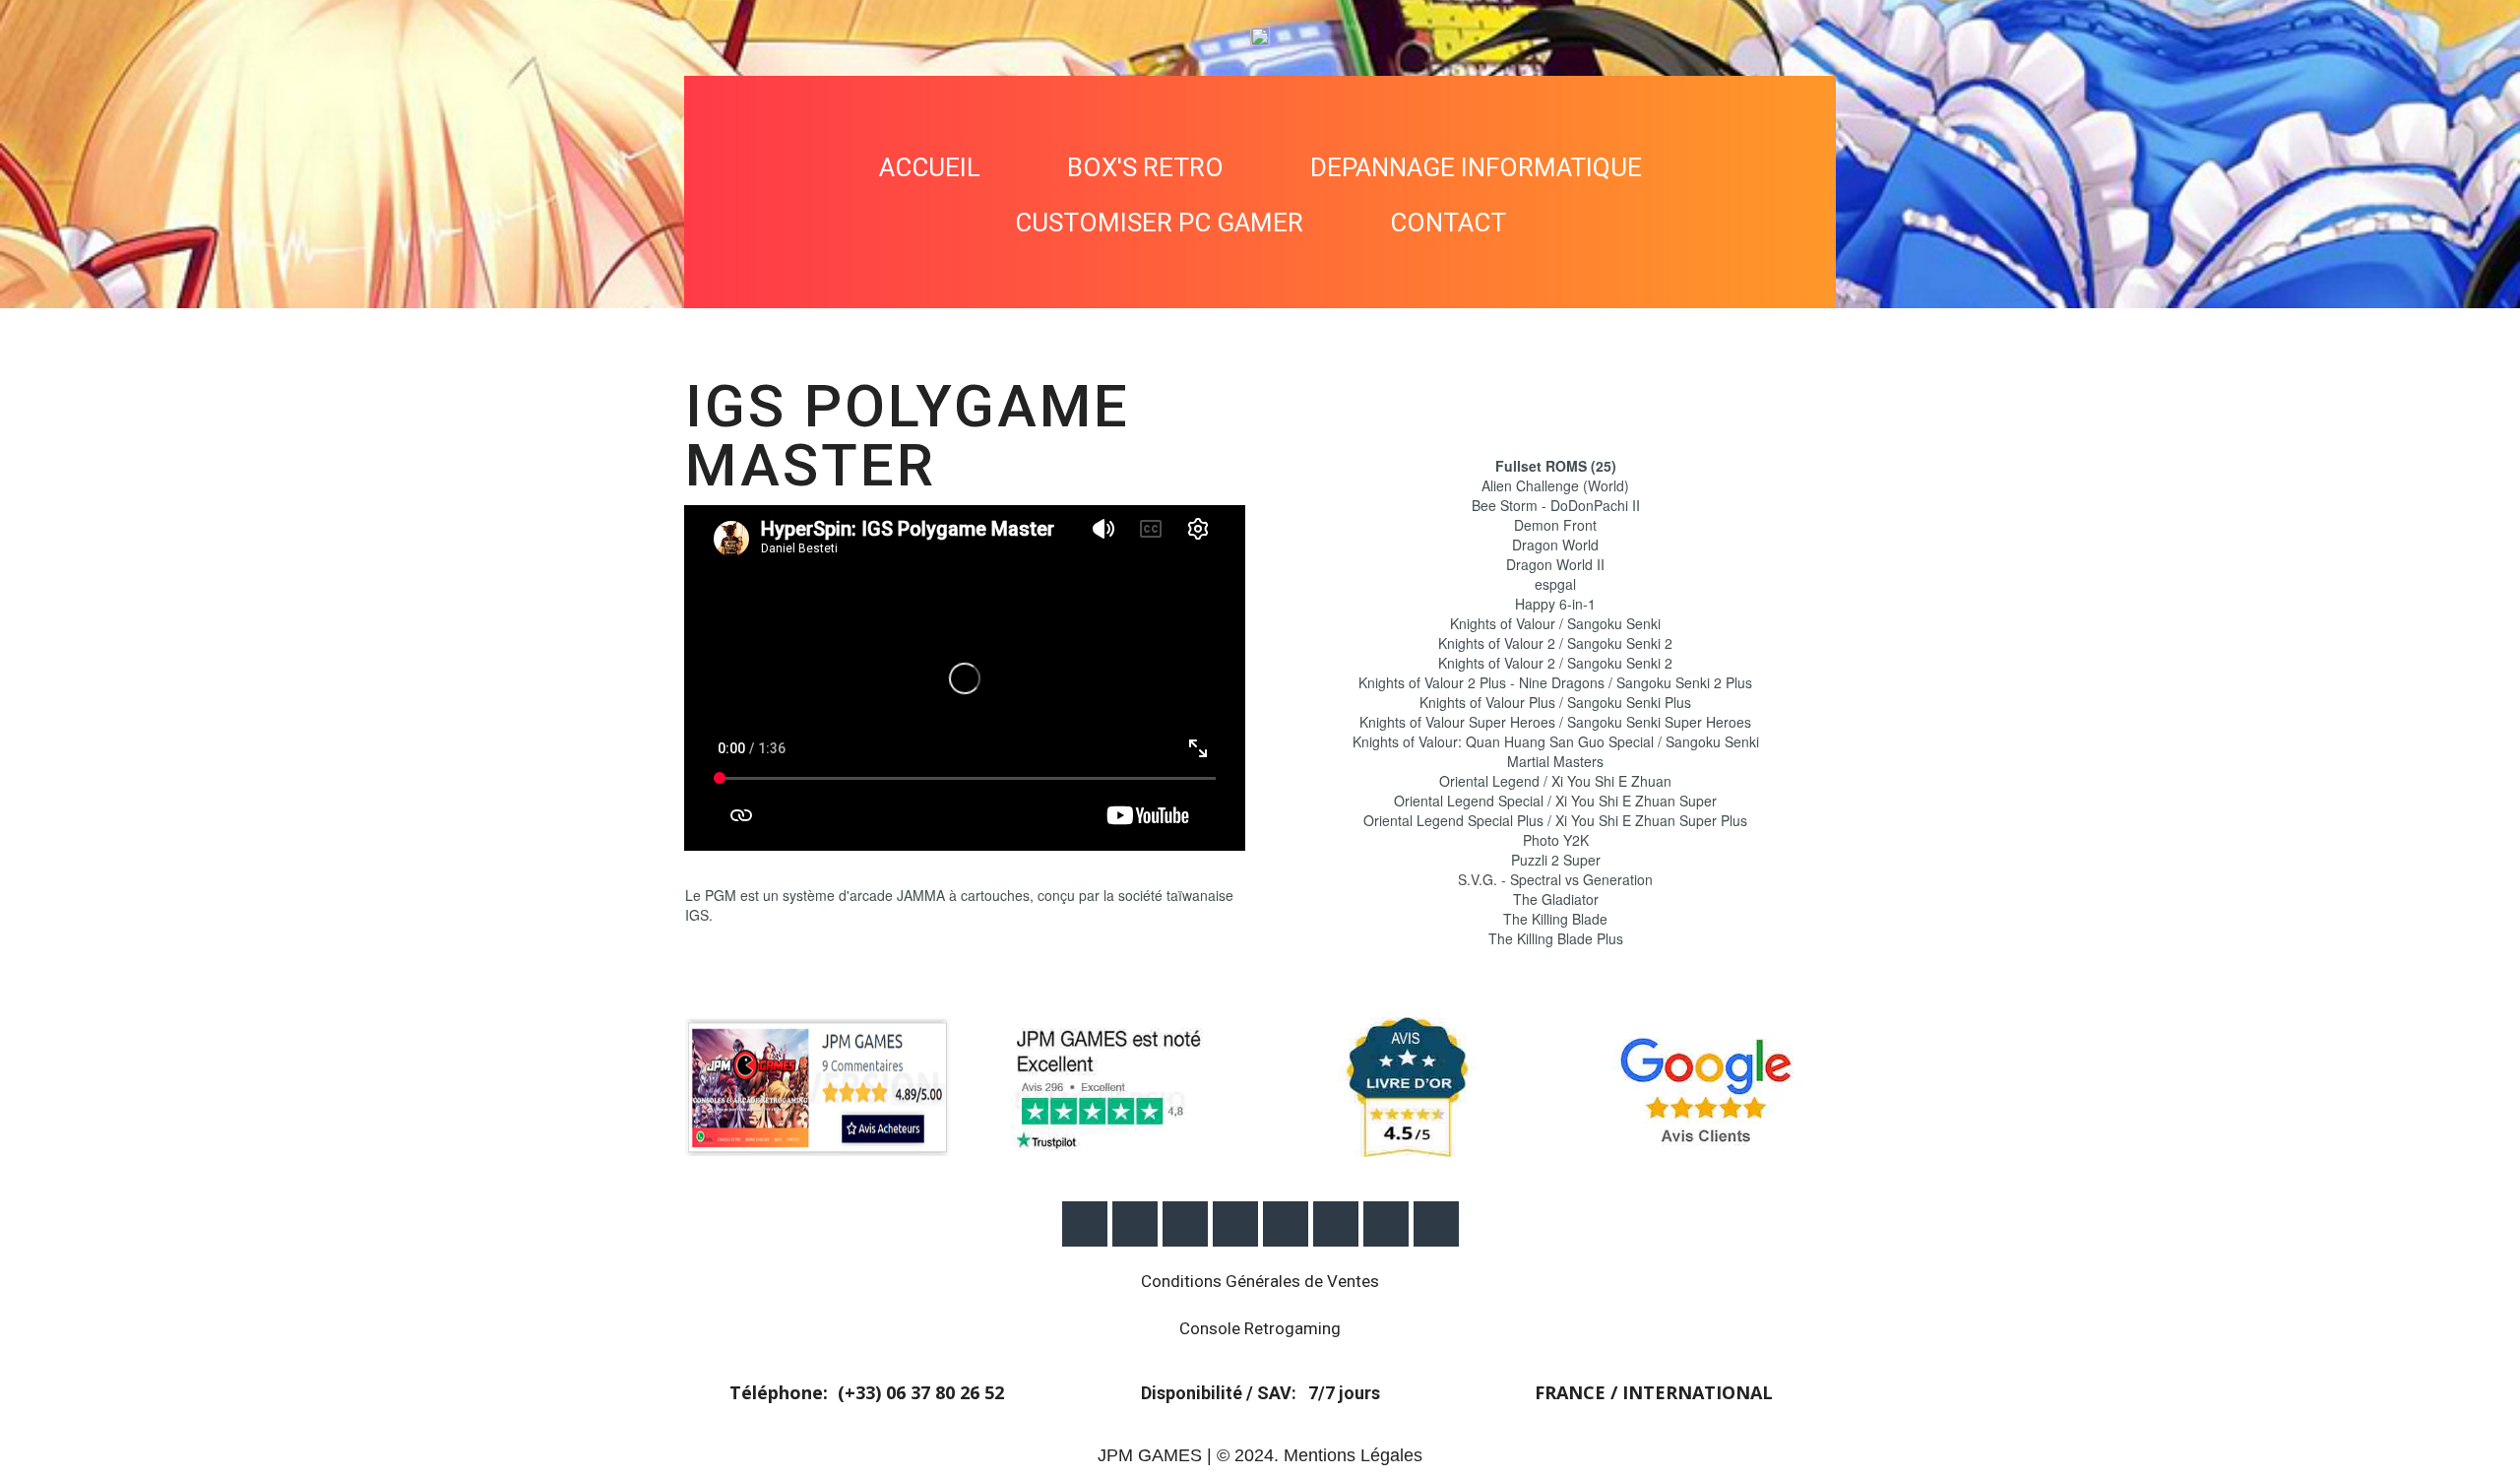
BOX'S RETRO (1145, 167)
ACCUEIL (930, 167)
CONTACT (1448, 223)
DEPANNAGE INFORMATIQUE (1476, 167)
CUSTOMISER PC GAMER (1159, 223)
